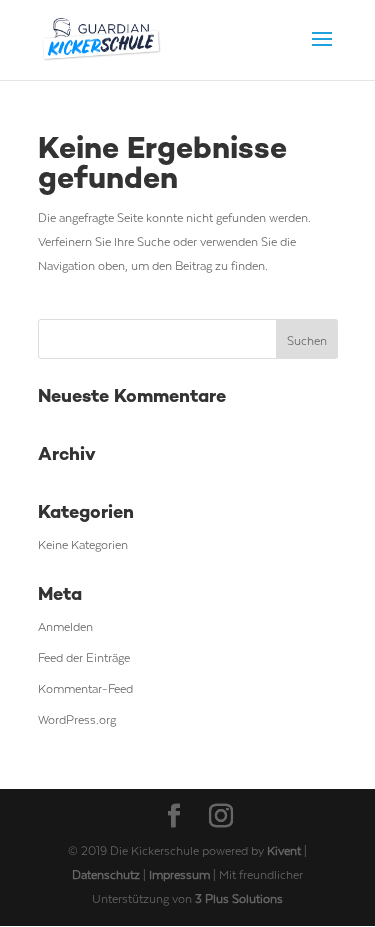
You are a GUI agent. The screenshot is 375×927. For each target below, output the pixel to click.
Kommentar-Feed (85, 688)
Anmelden (65, 626)
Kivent (284, 850)
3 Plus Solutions (239, 898)
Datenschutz (107, 874)
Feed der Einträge (84, 657)
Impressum (181, 874)
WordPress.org (77, 719)
